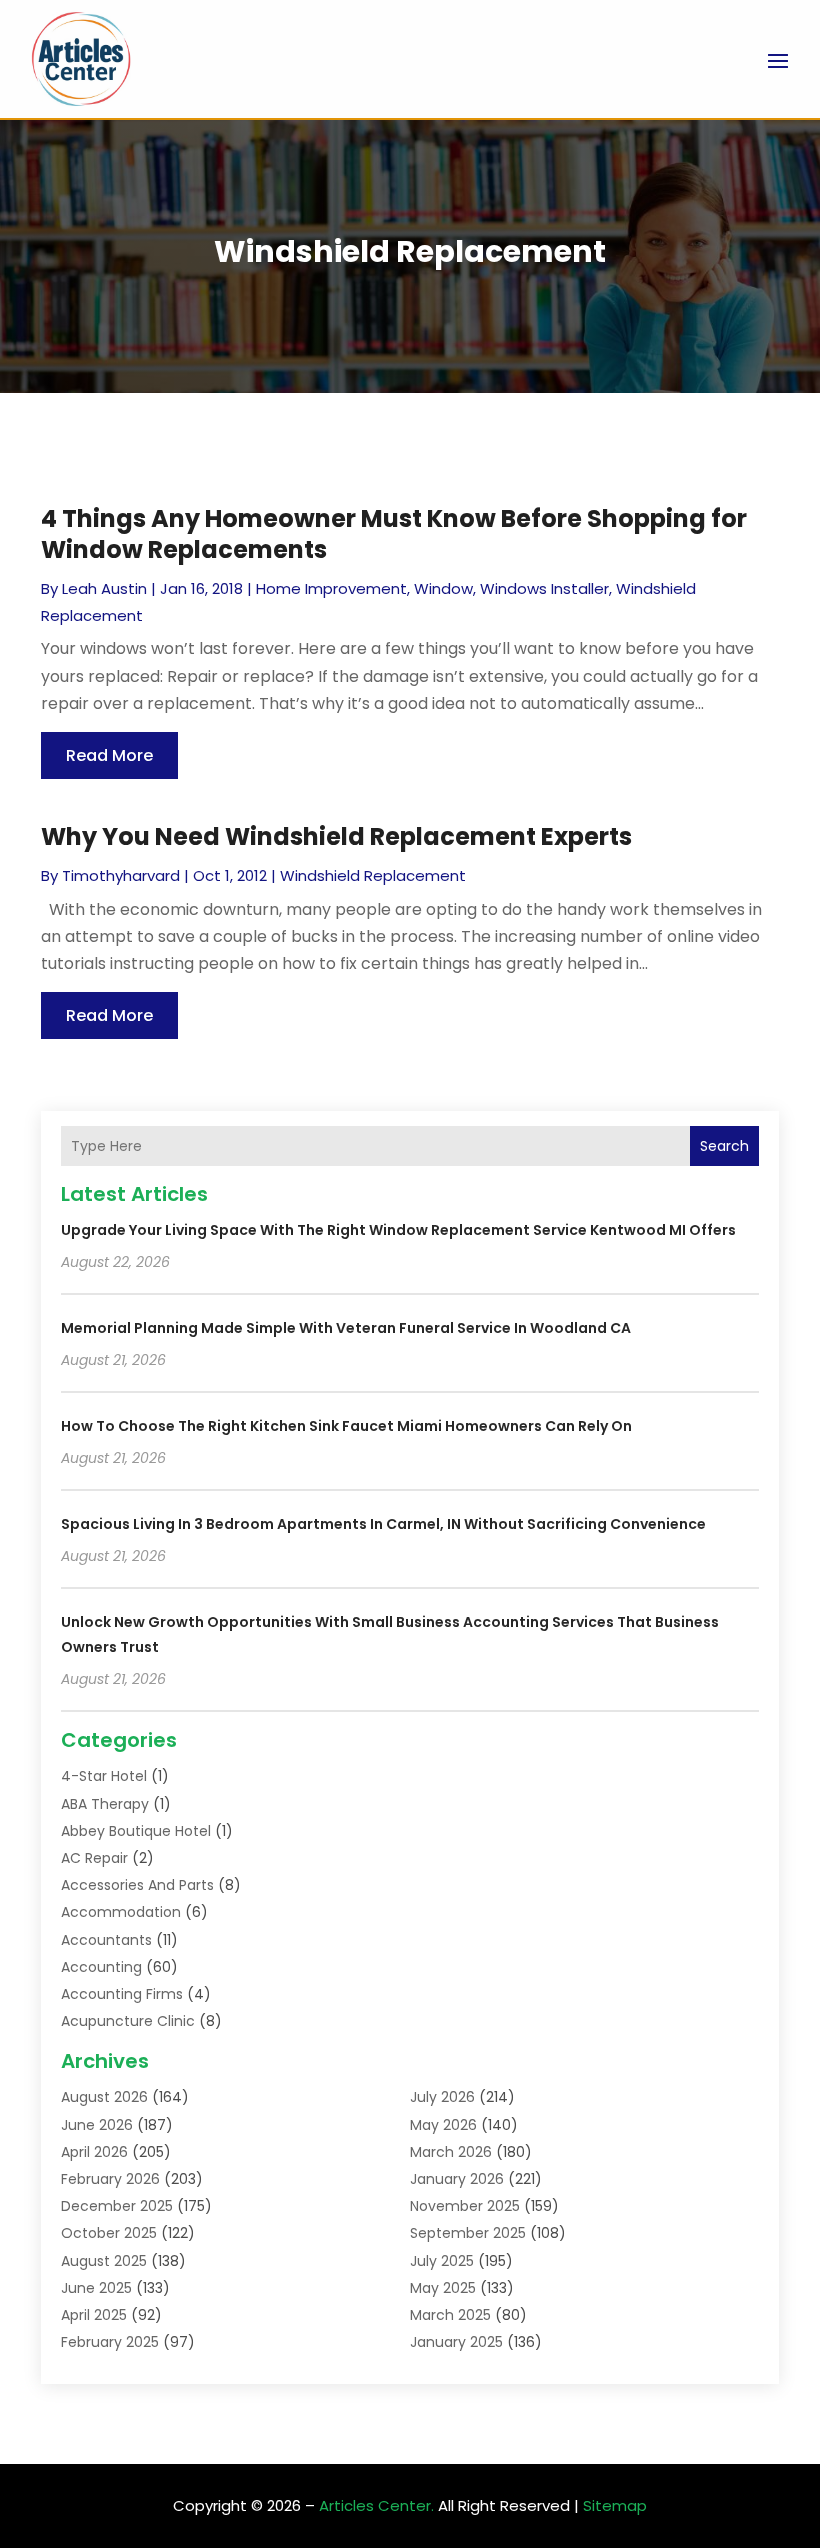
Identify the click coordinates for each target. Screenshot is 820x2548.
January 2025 (456, 2342)
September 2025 (468, 2233)
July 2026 (442, 2097)
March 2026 (451, 2152)
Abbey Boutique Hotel (136, 1831)
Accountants (106, 1940)
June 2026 (97, 2125)
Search (724, 1146)
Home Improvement (331, 588)
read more (109, 755)
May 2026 (443, 2125)
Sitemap (615, 2505)
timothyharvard (121, 875)
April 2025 (94, 2315)
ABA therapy (105, 1804)
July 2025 (442, 2261)
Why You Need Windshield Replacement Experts (336, 836)
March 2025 (450, 2315)
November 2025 (465, 2206)
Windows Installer (544, 588)
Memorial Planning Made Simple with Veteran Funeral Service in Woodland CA (346, 1328)
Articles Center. (376, 2505)
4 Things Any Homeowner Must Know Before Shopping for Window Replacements (394, 534)
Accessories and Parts (137, 1885)
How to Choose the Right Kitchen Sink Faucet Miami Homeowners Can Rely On (346, 1426)
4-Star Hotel (104, 1776)
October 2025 (109, 2233)
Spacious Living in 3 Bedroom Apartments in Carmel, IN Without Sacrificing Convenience (383, 1524)
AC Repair (94, 1858)
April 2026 (94, 2152)
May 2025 (443, 2288)
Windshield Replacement (373, 875)
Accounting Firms (122, 1994)
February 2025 (110, 2342)
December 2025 (117, 2206)
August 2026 (104, 2097)
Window (443, 588)
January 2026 (457, 2179)
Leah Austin (104, 588)
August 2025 (104, 2261)
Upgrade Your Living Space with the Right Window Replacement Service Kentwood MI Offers (398, 1230)
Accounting (101, 1967)
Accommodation (121, 1912)
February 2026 (110, 2179)
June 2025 (96, 2288)
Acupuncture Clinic (128, 2021)
